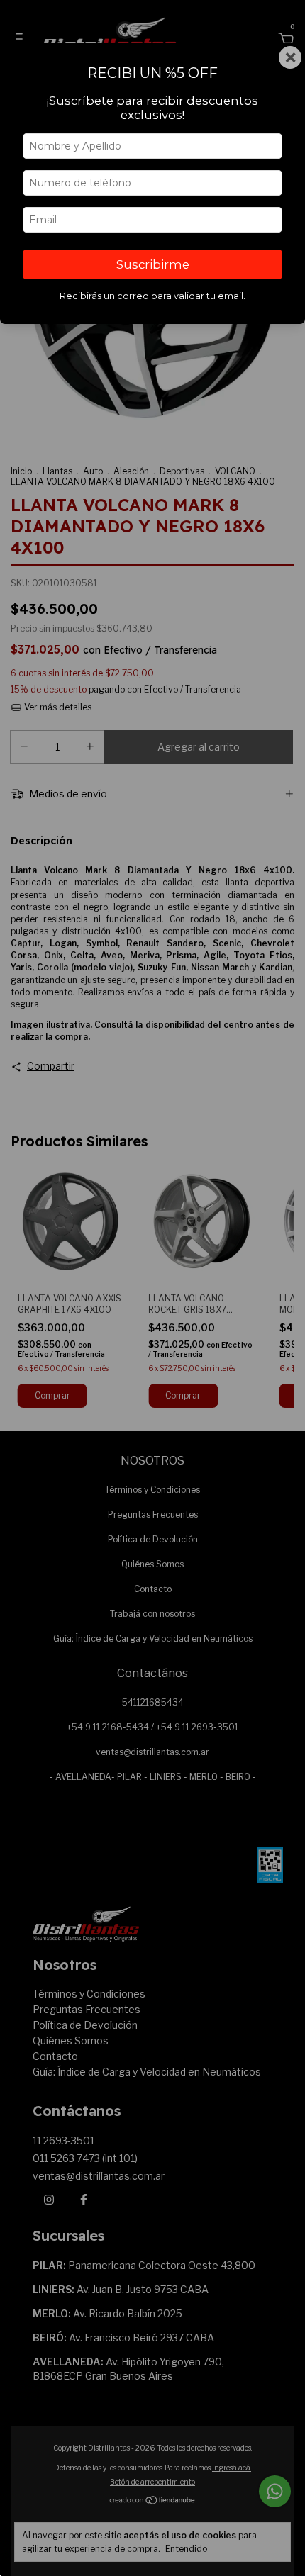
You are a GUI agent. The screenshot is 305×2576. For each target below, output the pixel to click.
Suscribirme (153, 264)
